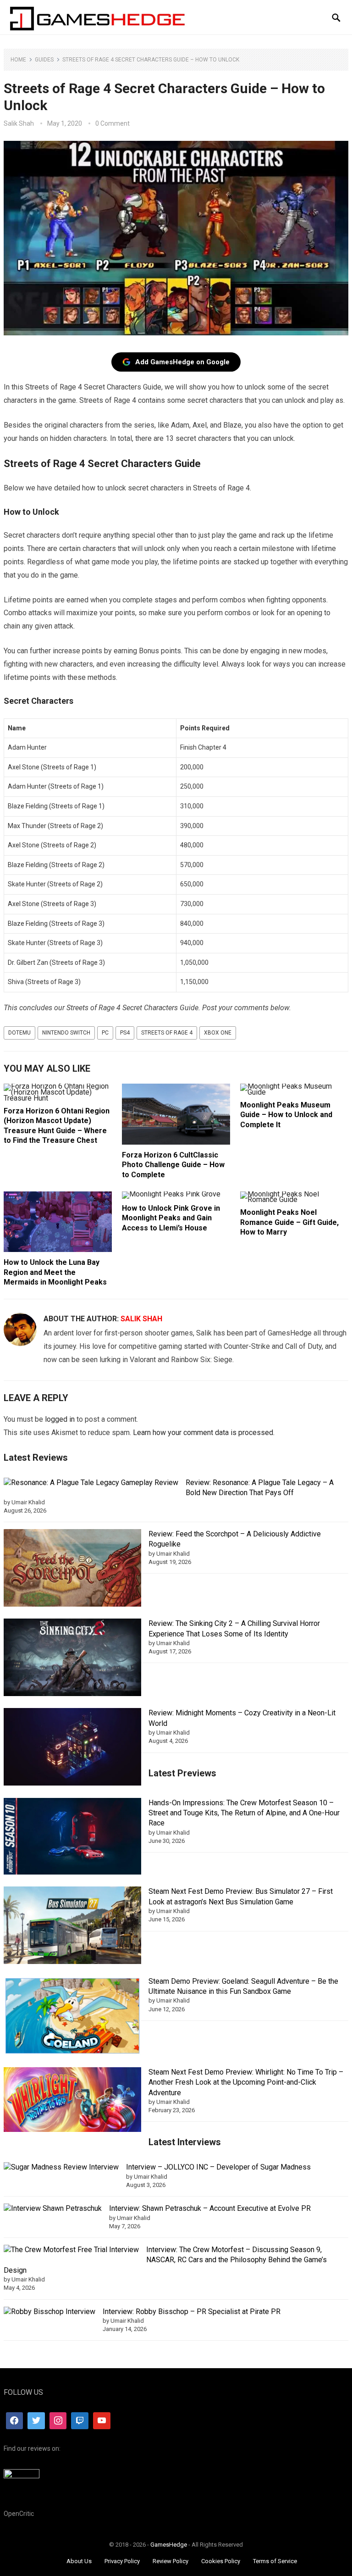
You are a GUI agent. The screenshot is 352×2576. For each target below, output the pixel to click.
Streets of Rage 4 (167, 1033)
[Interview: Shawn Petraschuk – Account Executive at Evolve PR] (53, 2209)
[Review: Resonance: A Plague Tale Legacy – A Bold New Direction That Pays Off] (91, 1483)
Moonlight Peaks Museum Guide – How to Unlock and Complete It (286, 1115)
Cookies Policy (221, 2561)
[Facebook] (15, 2421)
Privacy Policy (122, 2561)
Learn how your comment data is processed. (204, 1433)
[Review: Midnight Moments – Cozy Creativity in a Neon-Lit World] (72, 1748)
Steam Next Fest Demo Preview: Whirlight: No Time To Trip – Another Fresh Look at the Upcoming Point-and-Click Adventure (246, 2082)
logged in (60, 1419)
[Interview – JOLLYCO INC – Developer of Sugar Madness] (61, 2167)
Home (18, 60)
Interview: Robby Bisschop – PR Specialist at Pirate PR (192, 2312)
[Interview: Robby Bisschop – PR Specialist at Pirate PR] (49, 2312)
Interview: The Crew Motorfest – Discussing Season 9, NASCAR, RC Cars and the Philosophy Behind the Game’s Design (165, 2260)
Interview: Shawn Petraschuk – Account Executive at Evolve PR (210, 2208)
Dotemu (19, 1033)
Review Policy (170, 2561)
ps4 (125, 1033)
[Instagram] (58, 2421)
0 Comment (113, 123)
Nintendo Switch (66, 1033)
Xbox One (218, 1033)
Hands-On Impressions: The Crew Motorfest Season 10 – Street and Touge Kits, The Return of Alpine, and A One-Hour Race (244, 1813)
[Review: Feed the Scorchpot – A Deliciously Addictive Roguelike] (72, 1569)
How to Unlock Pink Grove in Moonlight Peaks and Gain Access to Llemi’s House (171, 1218)
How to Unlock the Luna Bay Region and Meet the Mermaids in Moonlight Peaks (55, 1272)
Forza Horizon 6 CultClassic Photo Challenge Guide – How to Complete (173, 1165)
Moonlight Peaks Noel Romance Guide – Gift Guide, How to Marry (289, 1222)
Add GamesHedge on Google (182, 362)
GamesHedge (169, 2545)
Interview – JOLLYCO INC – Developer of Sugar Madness (218, 2167)
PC (105, 1033)
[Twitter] (36, 2421)
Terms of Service (275, 2561)
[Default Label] (80, 2421)
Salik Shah (19, 123)
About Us (79, 2561)
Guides (44, 60)
